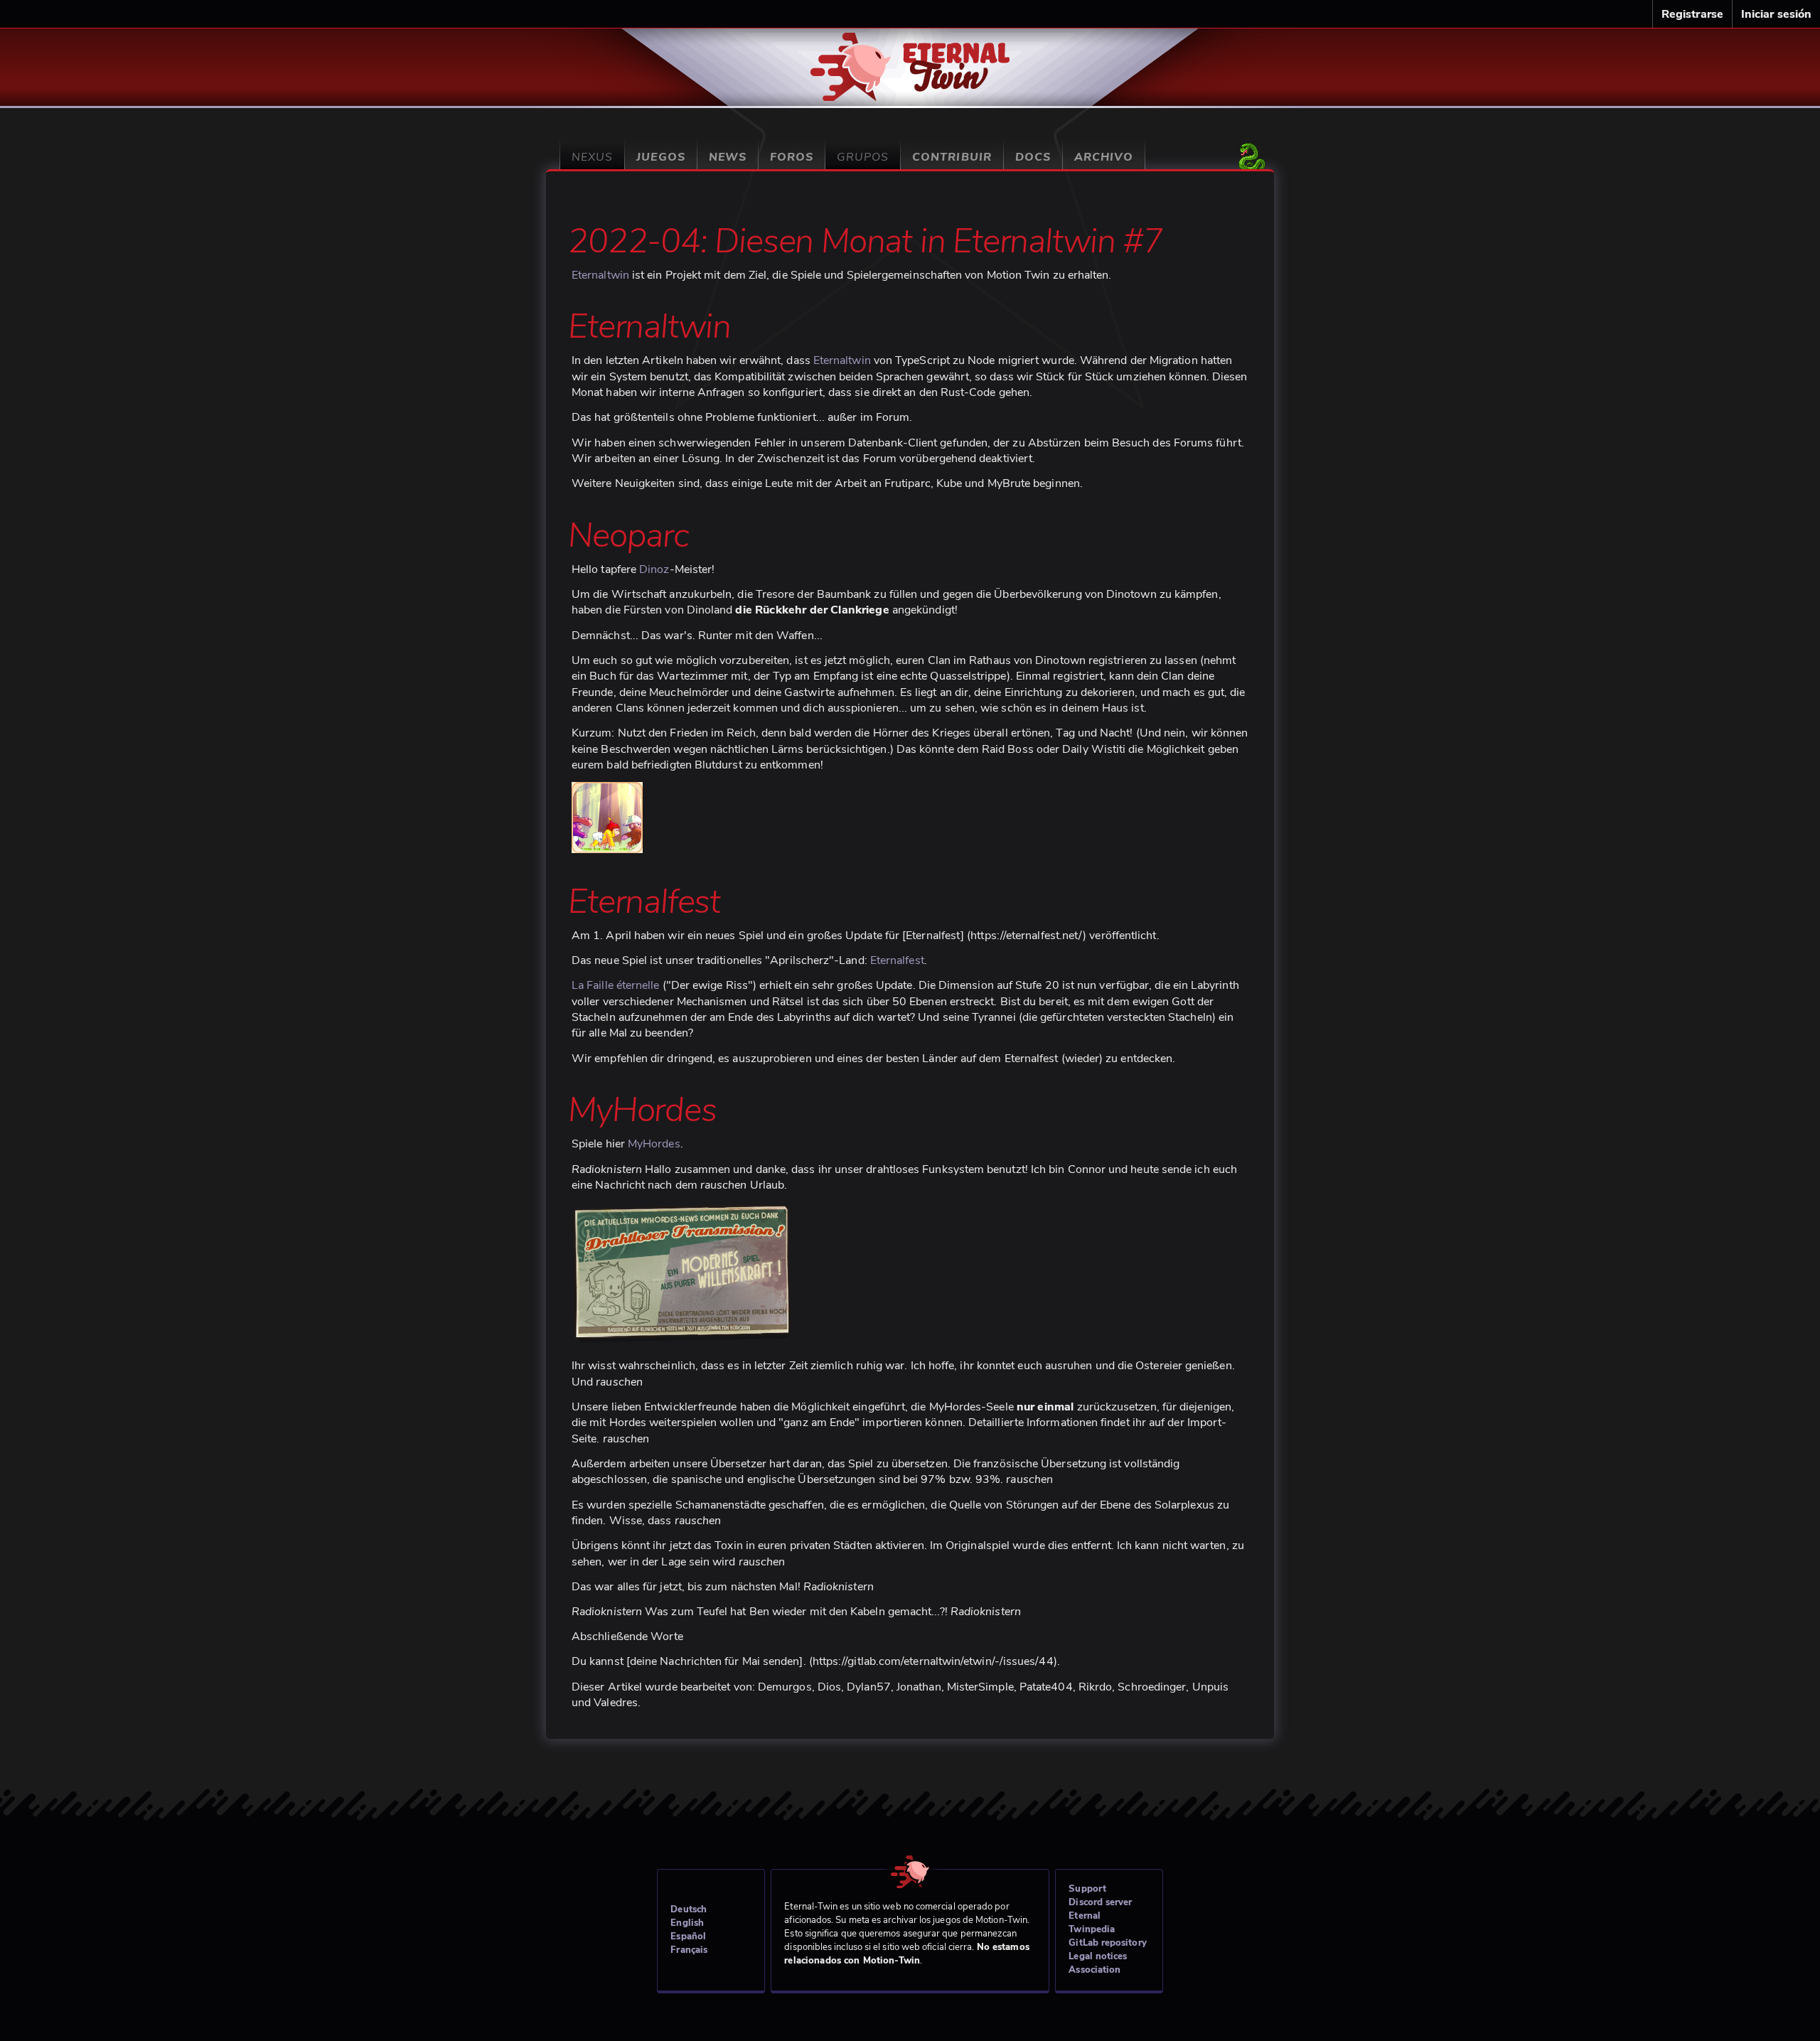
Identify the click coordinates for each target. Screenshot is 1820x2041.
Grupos (863, 157)
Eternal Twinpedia (1092, 1923)
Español (688, 1936)
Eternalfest (897, 960)
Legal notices (1098, 1956)
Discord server (1100, 1902)
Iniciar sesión (1776, 14)
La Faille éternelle (616, 985)
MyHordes (654, 1144)
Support (1087, 1889)
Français (689, 1950)
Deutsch (689, 1909)
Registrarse (1692, 14)
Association (1094, 1970)
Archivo (1104, 157)
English (687, 1923)
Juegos (660, 157)
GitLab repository (1107, 1943)
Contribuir (952, 157)
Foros (792, 157)
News (728, 157)
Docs (1033, 157)
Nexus (592, 157)
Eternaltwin (910, 59)
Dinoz (654, 569)
